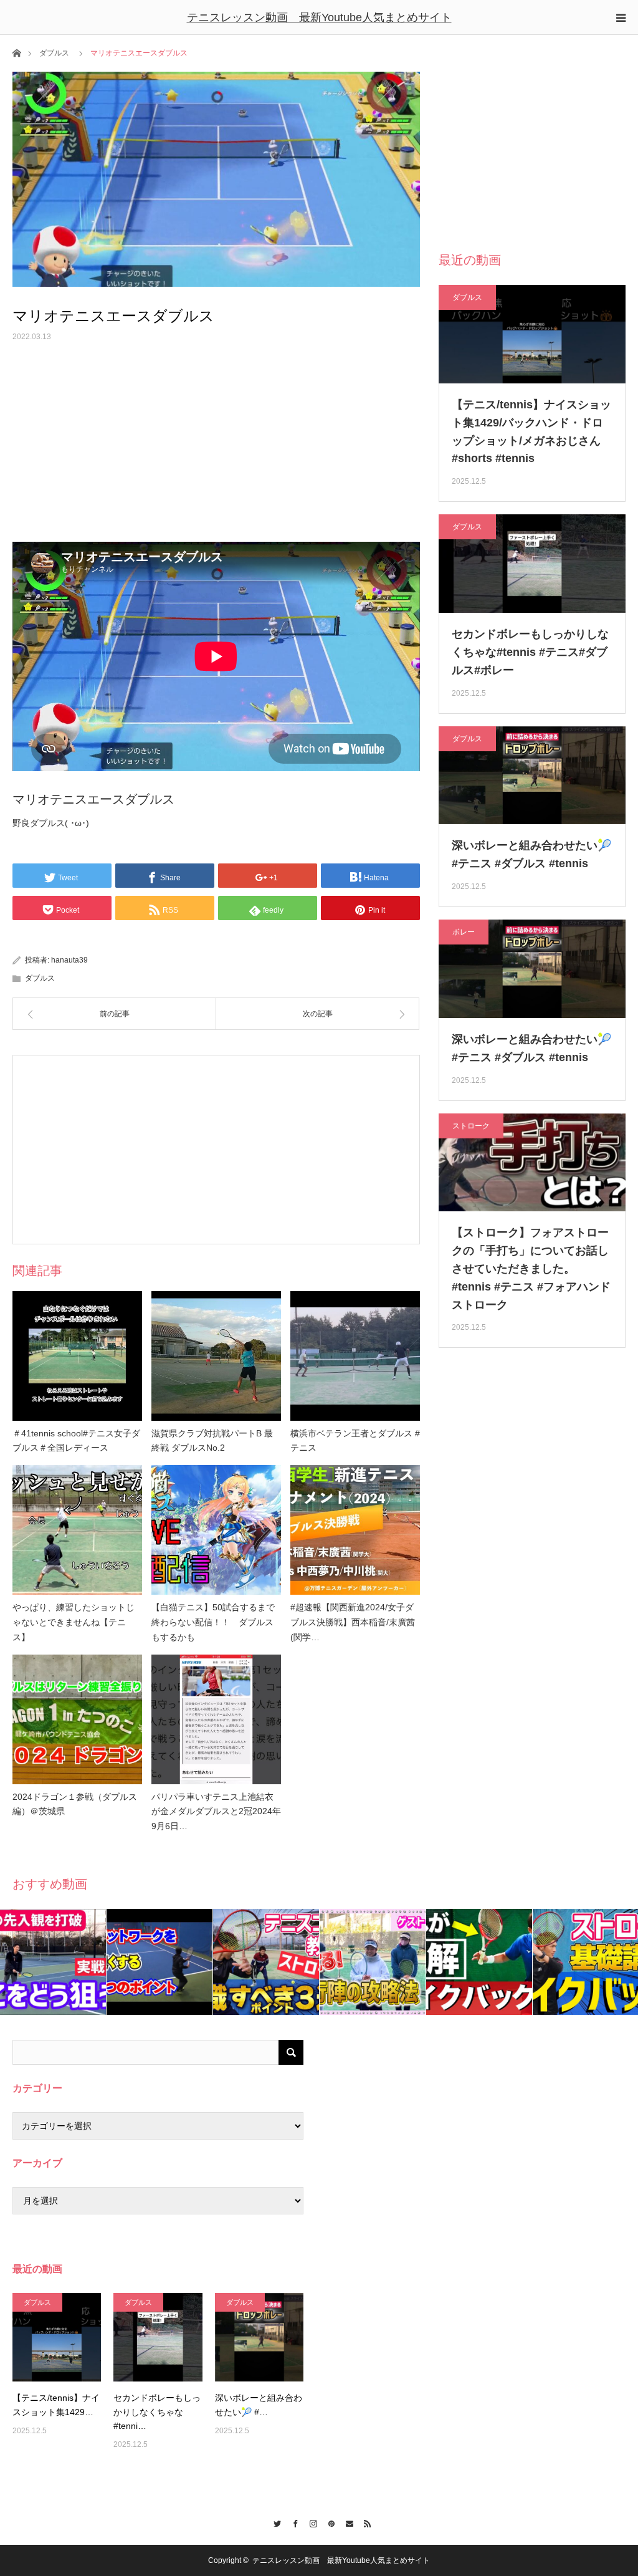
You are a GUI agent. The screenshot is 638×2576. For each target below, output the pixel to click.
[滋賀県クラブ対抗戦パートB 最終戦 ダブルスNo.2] (216, 1356)
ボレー (464, 932)
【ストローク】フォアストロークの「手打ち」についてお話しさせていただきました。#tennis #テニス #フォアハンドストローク (531, 1268)
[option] (53, 1962)
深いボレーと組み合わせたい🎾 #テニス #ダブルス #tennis (531, 854)
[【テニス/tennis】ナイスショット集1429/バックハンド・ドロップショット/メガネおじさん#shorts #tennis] (57, 2337)
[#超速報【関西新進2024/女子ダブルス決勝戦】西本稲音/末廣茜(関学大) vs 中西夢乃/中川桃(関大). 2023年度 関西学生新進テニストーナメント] (355, 1530)
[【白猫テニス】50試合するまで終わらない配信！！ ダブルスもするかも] (216, 1530)
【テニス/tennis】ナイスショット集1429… (56, 2405)
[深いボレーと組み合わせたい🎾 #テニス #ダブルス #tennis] (259, 2337)
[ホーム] (17, 52)
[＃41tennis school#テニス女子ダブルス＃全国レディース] (77, 1356)
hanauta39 (69, 960)
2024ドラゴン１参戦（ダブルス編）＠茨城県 (75, 1804)
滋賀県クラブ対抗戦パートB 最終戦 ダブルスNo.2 (212, 1441)
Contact (346, 2522)
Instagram (310, 2522)
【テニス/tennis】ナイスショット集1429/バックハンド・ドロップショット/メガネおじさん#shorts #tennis (531, 431)
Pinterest (328, 2522)
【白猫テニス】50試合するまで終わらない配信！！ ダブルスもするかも (213, 1622)
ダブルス (54, 53)
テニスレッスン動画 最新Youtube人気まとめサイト (319, 17)
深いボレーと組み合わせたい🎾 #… (259, 2405)
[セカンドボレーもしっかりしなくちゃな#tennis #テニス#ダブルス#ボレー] (158, 2337)
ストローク (471, 1126)
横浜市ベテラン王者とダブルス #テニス (355, 1441)
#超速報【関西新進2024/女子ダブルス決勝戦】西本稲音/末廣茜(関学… (353, 1622)
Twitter (274, 2522)
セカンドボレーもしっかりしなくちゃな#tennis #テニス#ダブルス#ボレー (530, 652)
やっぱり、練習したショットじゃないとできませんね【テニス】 (74, 1622)
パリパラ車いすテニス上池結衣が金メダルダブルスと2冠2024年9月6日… (216, 1812)
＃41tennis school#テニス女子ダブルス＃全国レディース (76, 1441)
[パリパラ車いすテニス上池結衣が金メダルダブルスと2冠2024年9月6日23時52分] (216, 1719)
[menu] (621, 17)
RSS (364, 2522)
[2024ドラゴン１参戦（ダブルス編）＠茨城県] (77, 1719)
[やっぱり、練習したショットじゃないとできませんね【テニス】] (77, 1530)
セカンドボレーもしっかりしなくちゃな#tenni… (157, 2412)
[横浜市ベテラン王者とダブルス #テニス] (355, 1356)
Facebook (292, 2522)
